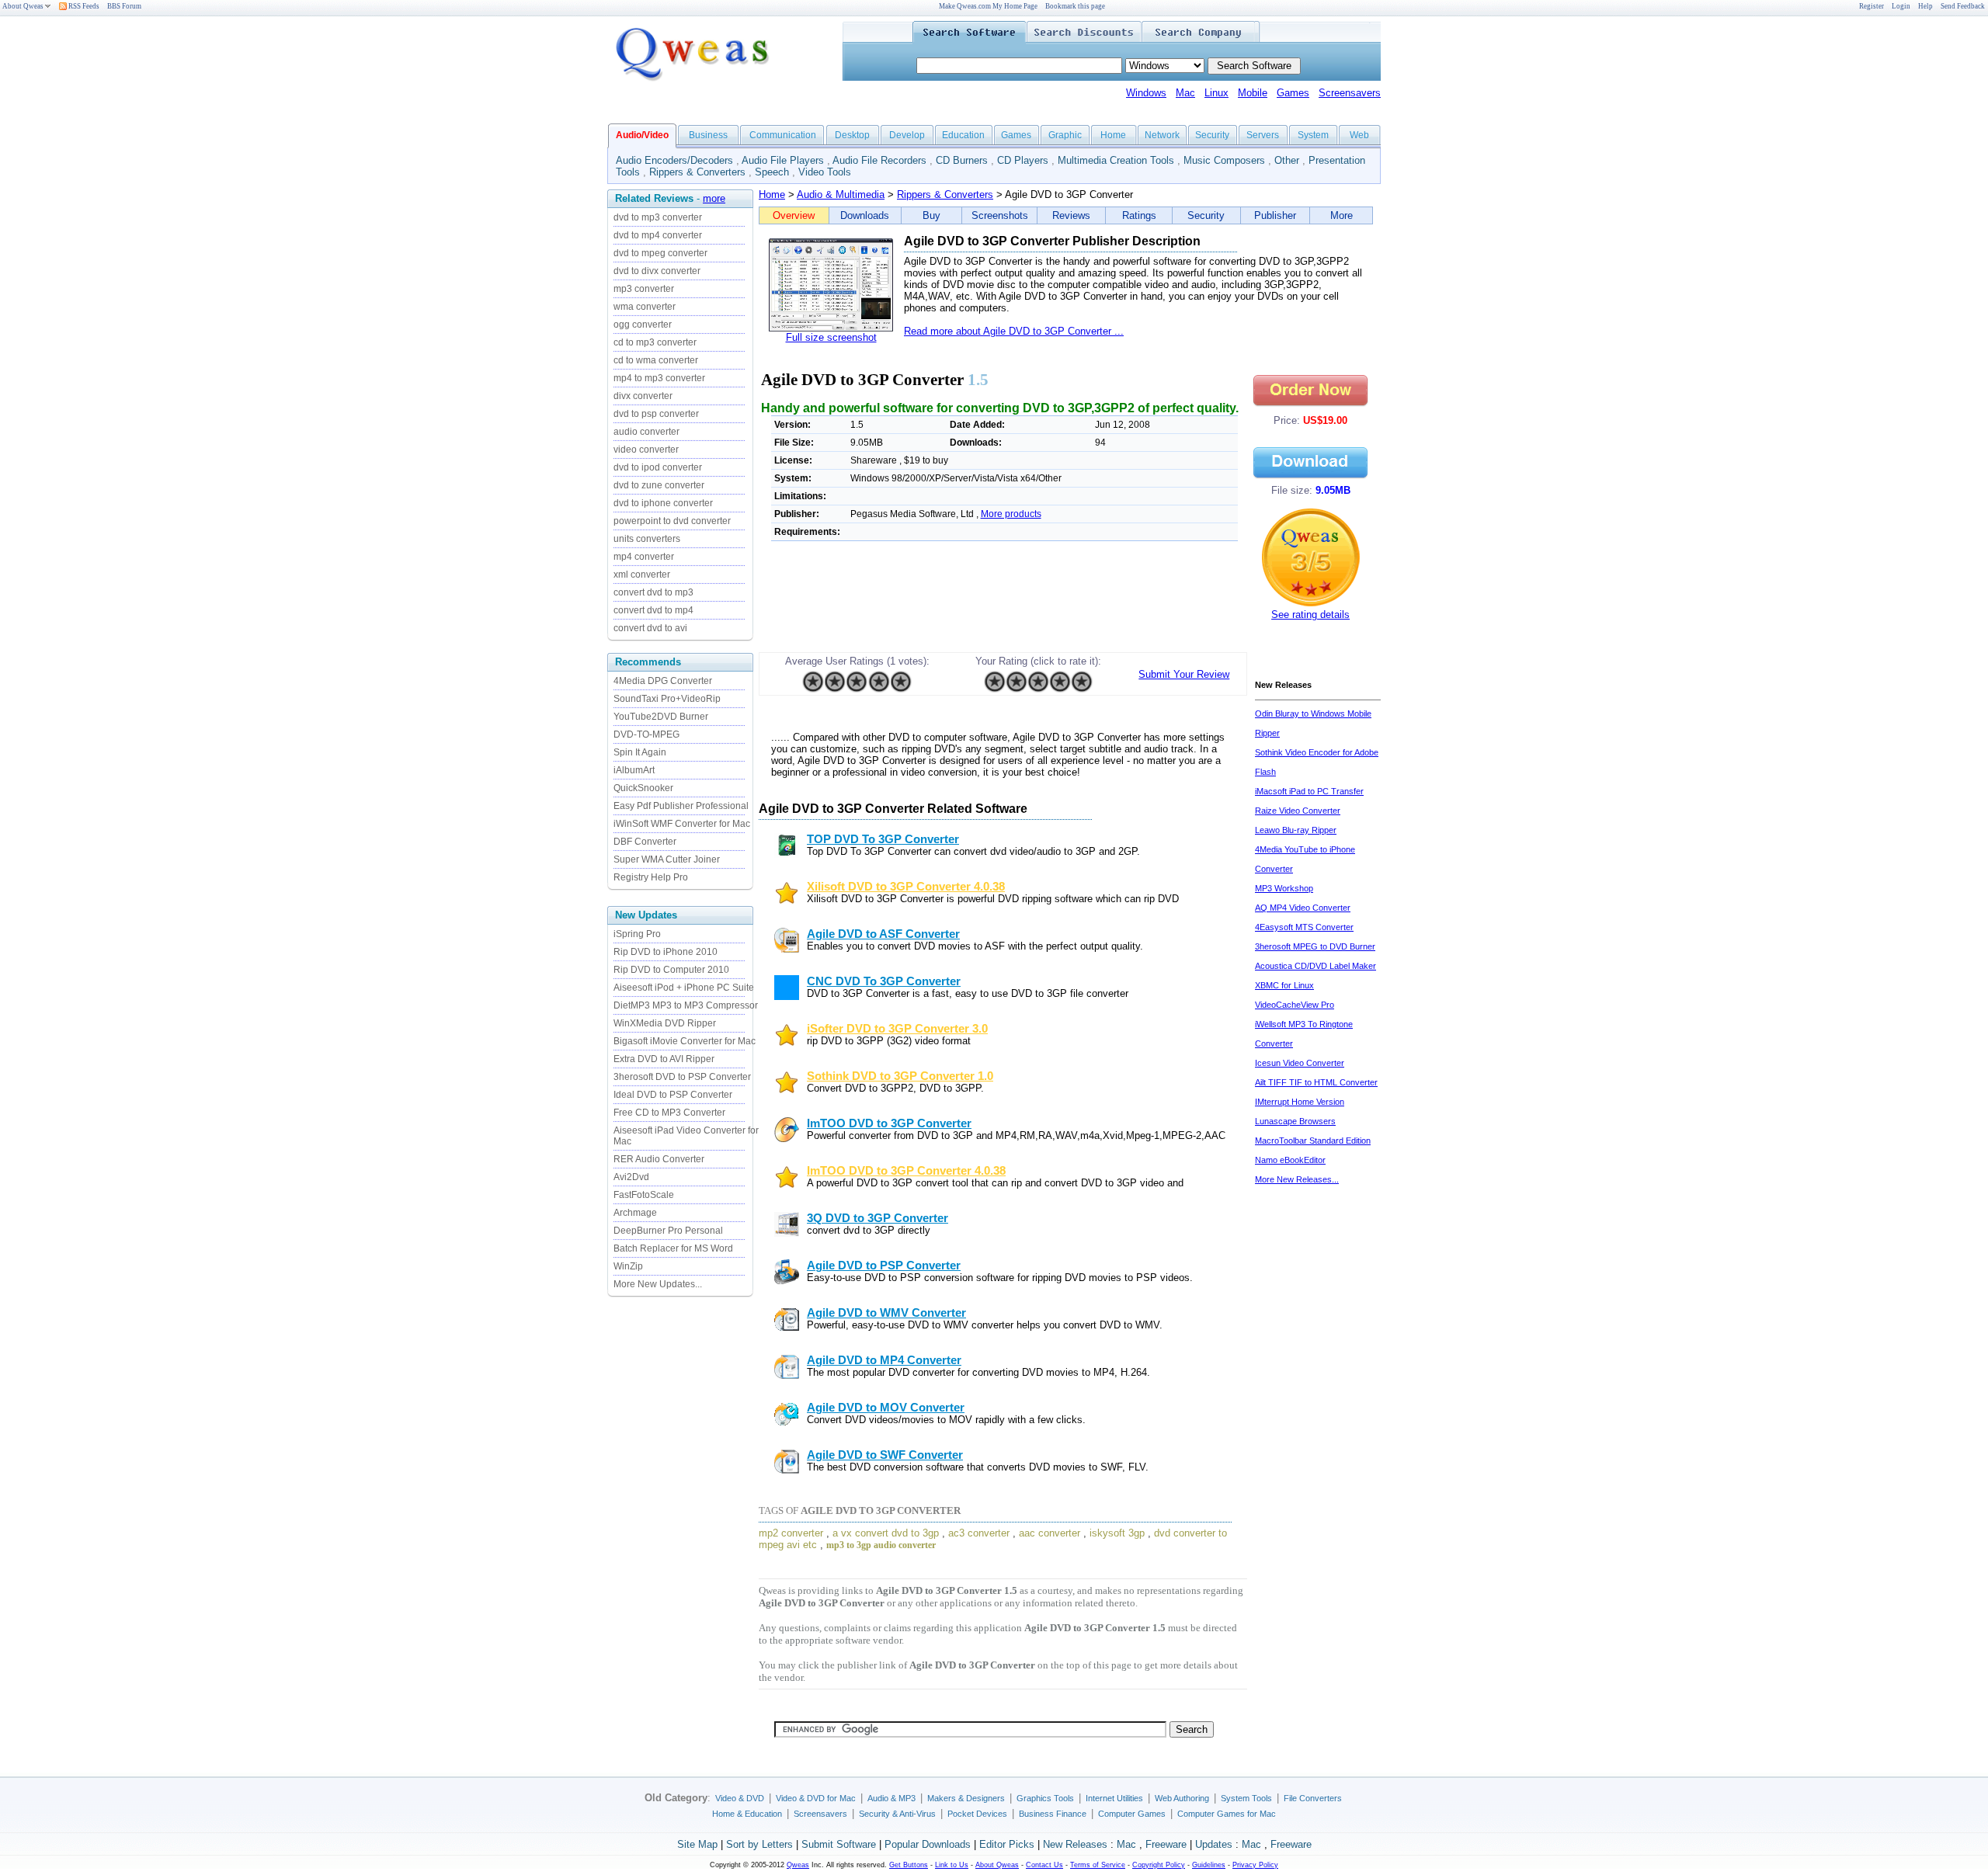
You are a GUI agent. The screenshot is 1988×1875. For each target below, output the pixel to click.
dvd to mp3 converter (658, 217)
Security (1212, 135)
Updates (1214, 1844)
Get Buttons (909, 1865)
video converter (646, 450)
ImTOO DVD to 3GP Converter (889, 1123)
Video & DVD (740, 1798)
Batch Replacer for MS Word (673, 1248)
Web (1359, 135)
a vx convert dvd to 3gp (886, 1533)
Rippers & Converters (697, 172)
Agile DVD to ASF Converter (883, 934)
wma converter (645, 307)
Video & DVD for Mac (816, 1798)
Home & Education (747, 1814)
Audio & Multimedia (841, 194)
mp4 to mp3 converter (659, 378)
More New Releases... (1297, 1179)
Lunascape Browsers (1295, 1121)
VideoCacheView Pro (1295, 1005)
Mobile (1253, 93)
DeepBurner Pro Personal (668, 1231)
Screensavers (1350, 93)
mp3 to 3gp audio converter (881, 1545)
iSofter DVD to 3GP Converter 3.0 (897, 1029)
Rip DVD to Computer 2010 (671, 970)
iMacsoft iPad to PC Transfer (1309, 791)
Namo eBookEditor (1290, 1160)
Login (1901, 6)
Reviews (1071, 215)
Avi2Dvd (631, 1177)
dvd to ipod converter (658, 467)
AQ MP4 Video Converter (1303, 908)
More (1342, 215)
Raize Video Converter (1298, 811)
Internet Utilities (1114, 1798)
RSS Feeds (83, 6)
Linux (1216, 93)
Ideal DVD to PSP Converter (673, 1095)
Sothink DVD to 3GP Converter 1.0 (900, 1076)
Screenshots (1000, 215)
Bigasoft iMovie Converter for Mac (685, 1041)
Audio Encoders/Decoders (674, 160)
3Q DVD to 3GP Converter (878, 1218)
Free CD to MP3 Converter (669, 1113)
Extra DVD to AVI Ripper (664, 1059)
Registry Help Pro (651, 877)
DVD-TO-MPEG (646, 734)
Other (1287, 160)
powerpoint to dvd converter (672, 521)
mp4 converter (644, 557)
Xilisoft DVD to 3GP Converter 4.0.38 (906, 887)
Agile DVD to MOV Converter (886, 1408)
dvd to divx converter (657, 271)
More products (1011, 514)
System (1313, 135)
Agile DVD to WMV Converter (886, 1313)
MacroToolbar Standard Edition (1313, 1141)
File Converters (1313, 1798)
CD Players (1023, 160)
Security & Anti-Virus (897, 1814)
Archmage (635, 1213)
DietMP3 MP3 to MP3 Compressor (686, 1005)
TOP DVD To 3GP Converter (883, 839)
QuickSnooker (643, 788)
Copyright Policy (1159, 1865)
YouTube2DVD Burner (661, 717)
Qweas (798, 1865)
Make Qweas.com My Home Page (988, 6)
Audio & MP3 (891, 1798)
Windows (1146, 93)
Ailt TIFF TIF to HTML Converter (1316, 1082)
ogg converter (643, 325)
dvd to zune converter (659, 485)
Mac (1185, 93)
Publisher (1275, 215)
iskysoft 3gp (1117, 1533)
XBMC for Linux (1284, 985)
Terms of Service (1098, 1865)
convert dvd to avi (650, 628)
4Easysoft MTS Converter (1304, 927)
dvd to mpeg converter (660, 253)
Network (1162, 135)
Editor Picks (1007, 1844)
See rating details (1310, 615)
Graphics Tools (1045, 1798)
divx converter (643, 396)
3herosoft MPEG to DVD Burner (1315, 946)
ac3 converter (979, 1533)
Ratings (1139, 215)
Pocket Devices (977, 1814)
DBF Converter (645, 842)
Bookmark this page (1075, 6)
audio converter (646, 432)
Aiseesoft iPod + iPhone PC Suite (684, 988)
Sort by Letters (759, 1844)
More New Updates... (658, 1284)
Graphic (1065, 135)
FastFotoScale (644, 1195)
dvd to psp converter (656, 414)
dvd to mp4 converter (658, 235)
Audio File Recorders (879, 160)
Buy (931, 215)
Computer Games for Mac (1227, 1814)
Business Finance (1053, 1814)
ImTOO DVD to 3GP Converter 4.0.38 (906, 1171)
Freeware (1166, 1844)
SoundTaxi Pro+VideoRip (667, 699)
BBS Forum (124, 6)
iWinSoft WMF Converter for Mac (682, 824)
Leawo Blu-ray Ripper (1296, 830)
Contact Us (1044, 1865)
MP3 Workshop (1284, 888)
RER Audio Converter (659, 1159)
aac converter (1050, 1533)
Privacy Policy (1255, 1865)
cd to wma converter (656, 360)
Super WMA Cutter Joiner (667, 859)
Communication (783, 135)
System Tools (1246, 1798)
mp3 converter (644, 289)
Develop (907, 135)
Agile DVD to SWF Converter (885, 1455)
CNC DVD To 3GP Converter (884, 981)
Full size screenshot (831, 337)
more (714, 198)
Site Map (697, 1844)
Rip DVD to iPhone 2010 (666, 952)
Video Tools (825, 172)
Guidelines (1209, 1865)
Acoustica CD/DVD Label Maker (1315, 966)
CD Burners (962, 160)
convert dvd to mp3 (653, 592)
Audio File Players (783, 160)
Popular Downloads (928, 1844)
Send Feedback (1963, 6)
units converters (647, 539)
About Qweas (23, 6)
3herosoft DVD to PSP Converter (682, 1077)
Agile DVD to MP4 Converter (884, 1360)
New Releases (1075, 1844)
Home (1113, 135)
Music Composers (1224, 160)
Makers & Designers (966, 1798)
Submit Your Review (1184, 674)
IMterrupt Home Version (1300, 1102)
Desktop (852, 135)
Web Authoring (1182, 1798)
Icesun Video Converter (1300, 1063)
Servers (1263, 135)
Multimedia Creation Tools (1116, 160)
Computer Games (1132, 1814)
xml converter (642, 575)
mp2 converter (791, 1533)
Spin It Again (640, 752)
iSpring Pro (637, 934)
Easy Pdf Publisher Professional (681, 806)
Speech (772, 172)
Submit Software (839, 1844)
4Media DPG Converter (663, 681)
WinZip (628, 1266)
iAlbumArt (634, 770)
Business (708, 135)
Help (1925, 6)
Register (1872, 6)
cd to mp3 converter (655, 342)
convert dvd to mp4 (653, 610)
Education (963, 135)
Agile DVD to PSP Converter (884, 1266)
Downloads (865, 215)
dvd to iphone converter (663, 503)
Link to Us (952, 1865)
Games (1293, 93)
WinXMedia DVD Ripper (665, 1023)
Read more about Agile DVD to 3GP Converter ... (1014, 331)
